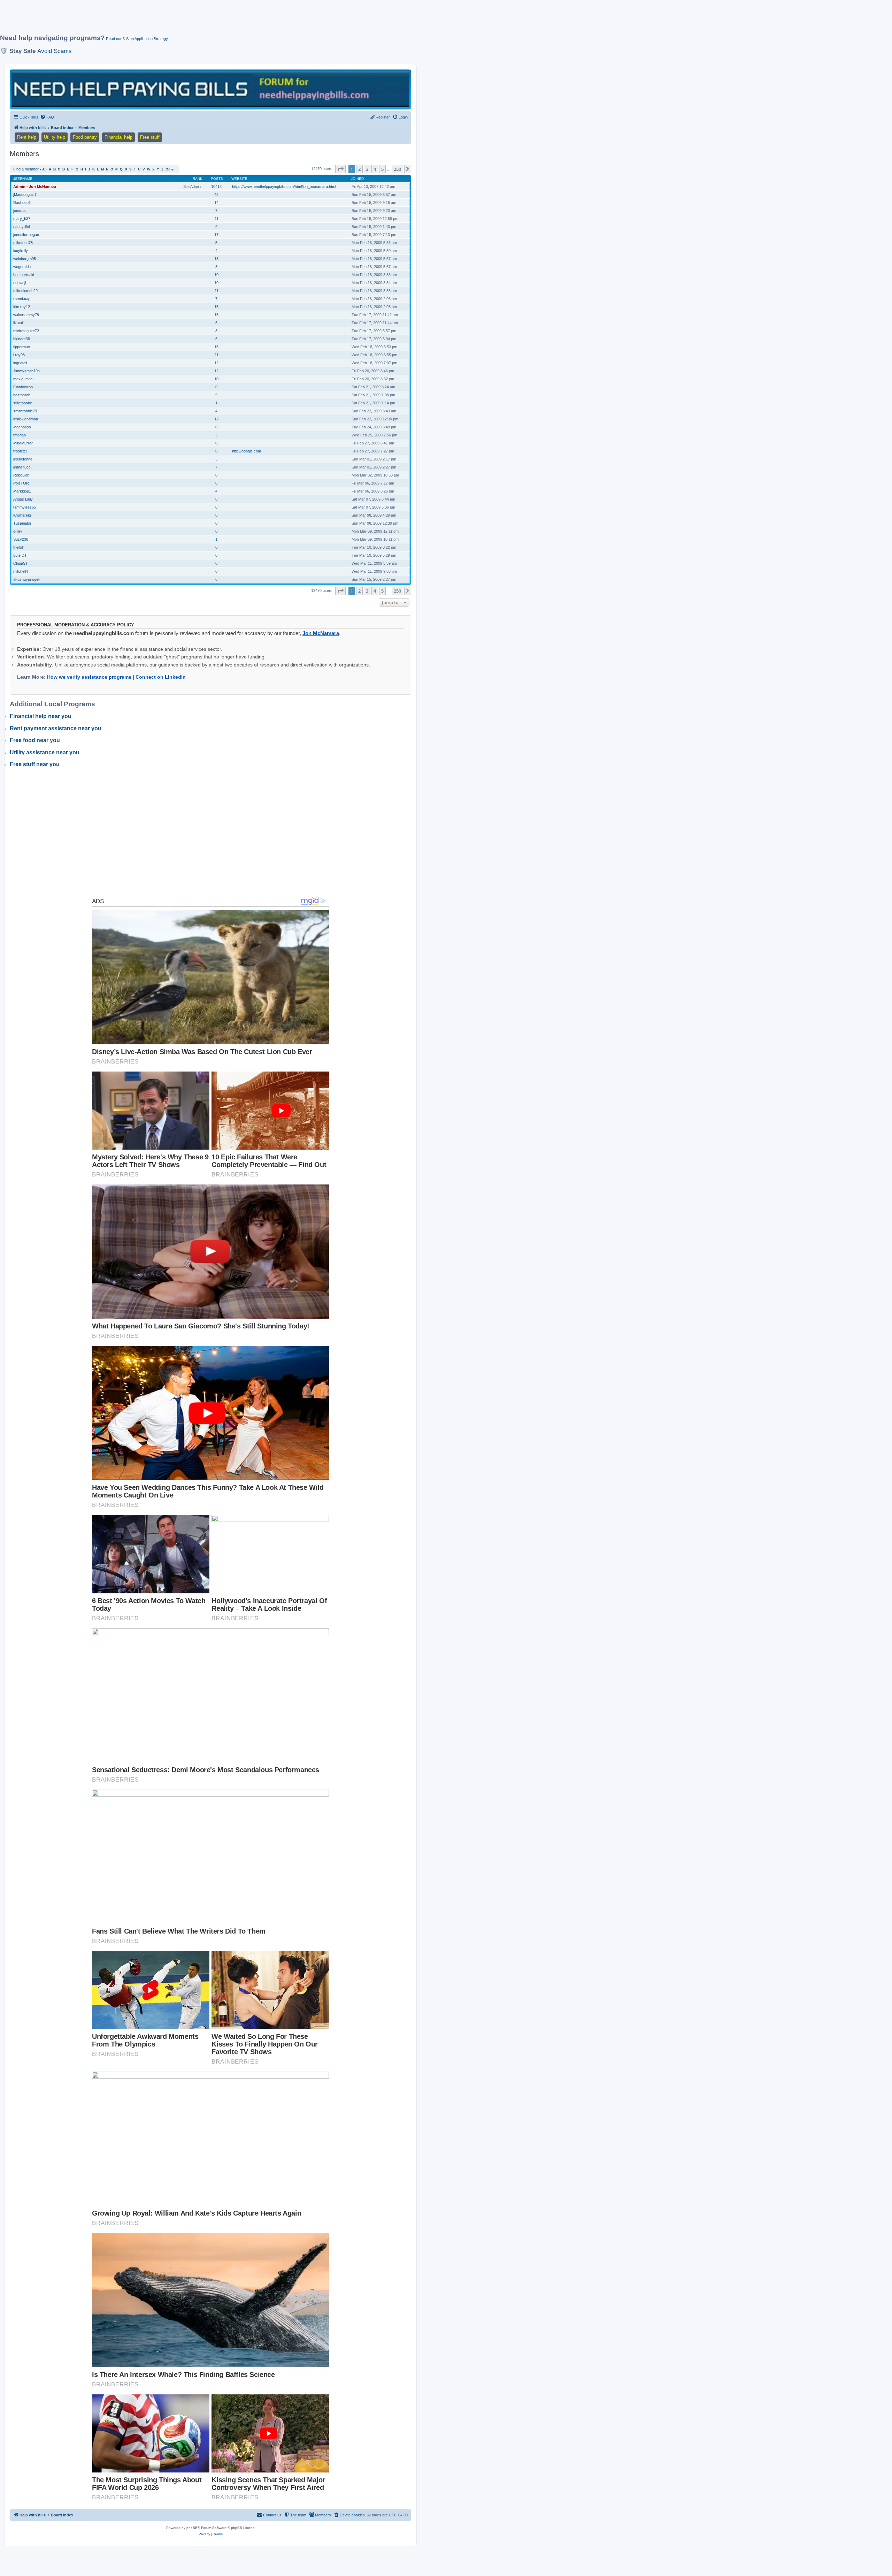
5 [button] (382, 169)
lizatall (18, 323)
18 (216, 259)
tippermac (22, 347)
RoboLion (21, 475)
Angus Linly (23, 499)
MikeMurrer (23, 443)
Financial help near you (41, 716)
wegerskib (22, 267)
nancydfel (21, 227)
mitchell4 (21, 571)
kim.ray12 (22, 307)
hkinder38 (22, 339)
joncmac (20, 211)
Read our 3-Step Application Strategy (137, 39)
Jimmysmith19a (26, 371)
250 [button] (397, 169)
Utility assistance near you (45, 752)
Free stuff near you (35, 764)
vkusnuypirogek (27, 579)
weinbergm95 (25, 259)
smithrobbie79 (25, 411)
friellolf (18, 547)
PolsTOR (21, 483)
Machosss (22, 427)
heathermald (24, 275)
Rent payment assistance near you (56, 728)
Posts (217, 179)
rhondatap (22, 299)
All (44, 169)
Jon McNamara (321, 633)
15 (216, 347)
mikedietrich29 (25, 291)
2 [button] (359, 169)
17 (216, 235)
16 (216, 307)
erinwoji (20, 283)
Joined (357, 179)
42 (216, 195)
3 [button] (367, 169)
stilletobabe (23, 403)
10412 (216, 186)
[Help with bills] (210, 89)
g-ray (18, 531)
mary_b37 (22, 219)
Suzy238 (21, 539)
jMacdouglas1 (25, 195)
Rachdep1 (22, 203)
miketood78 (23, 243)
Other (170, 169)
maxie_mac (23, 379)
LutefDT (20, 555)
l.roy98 (19, 355)
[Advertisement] (169, 20)
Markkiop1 (22, 491)
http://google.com (247, 451)
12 (216, 363)
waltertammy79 (26, 315)
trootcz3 (20, 451)
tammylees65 (25, 507)
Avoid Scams (55, 51)
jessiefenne (23, 459)
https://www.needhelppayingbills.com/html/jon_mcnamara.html (284, 186)
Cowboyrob (23, 387)
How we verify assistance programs (89, 677)
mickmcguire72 (26, 331)
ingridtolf (20, 363)
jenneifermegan (26, 235)
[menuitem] (47, 117)
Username (22, 179)
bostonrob (22, 395)
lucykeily (21, 251)
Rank (198, 179)
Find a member (26, 169)
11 (217, 219)
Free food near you (35, 740)
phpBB (192, 2528)
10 (216, 275)
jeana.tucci (22, 467)
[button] (340, 169)
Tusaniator (22, 523)
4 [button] (375, 169)
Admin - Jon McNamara (35, 186)
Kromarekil (22, 515)
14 (216, 203)
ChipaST (21, 563)
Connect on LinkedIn (161, 677)
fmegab (20, 435)
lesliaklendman (26, 419)
